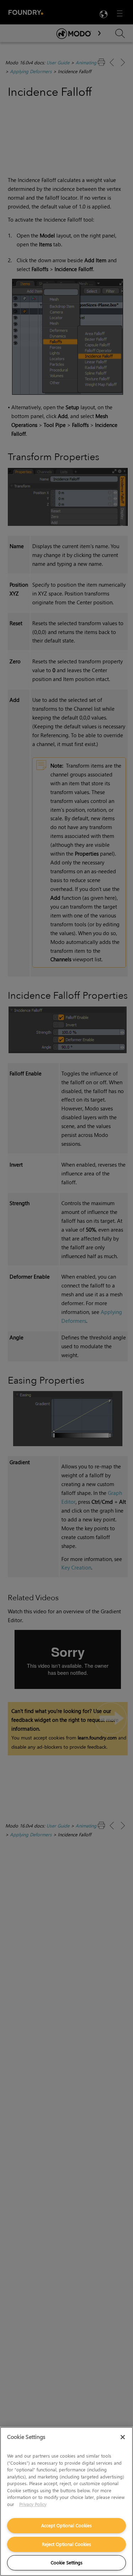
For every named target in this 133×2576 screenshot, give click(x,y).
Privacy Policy (33, 2504)
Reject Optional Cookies (66, 2544)
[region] (66, 2501)
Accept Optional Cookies (66, 2525)
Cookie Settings (67, 2562)
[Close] (123, 2437)
